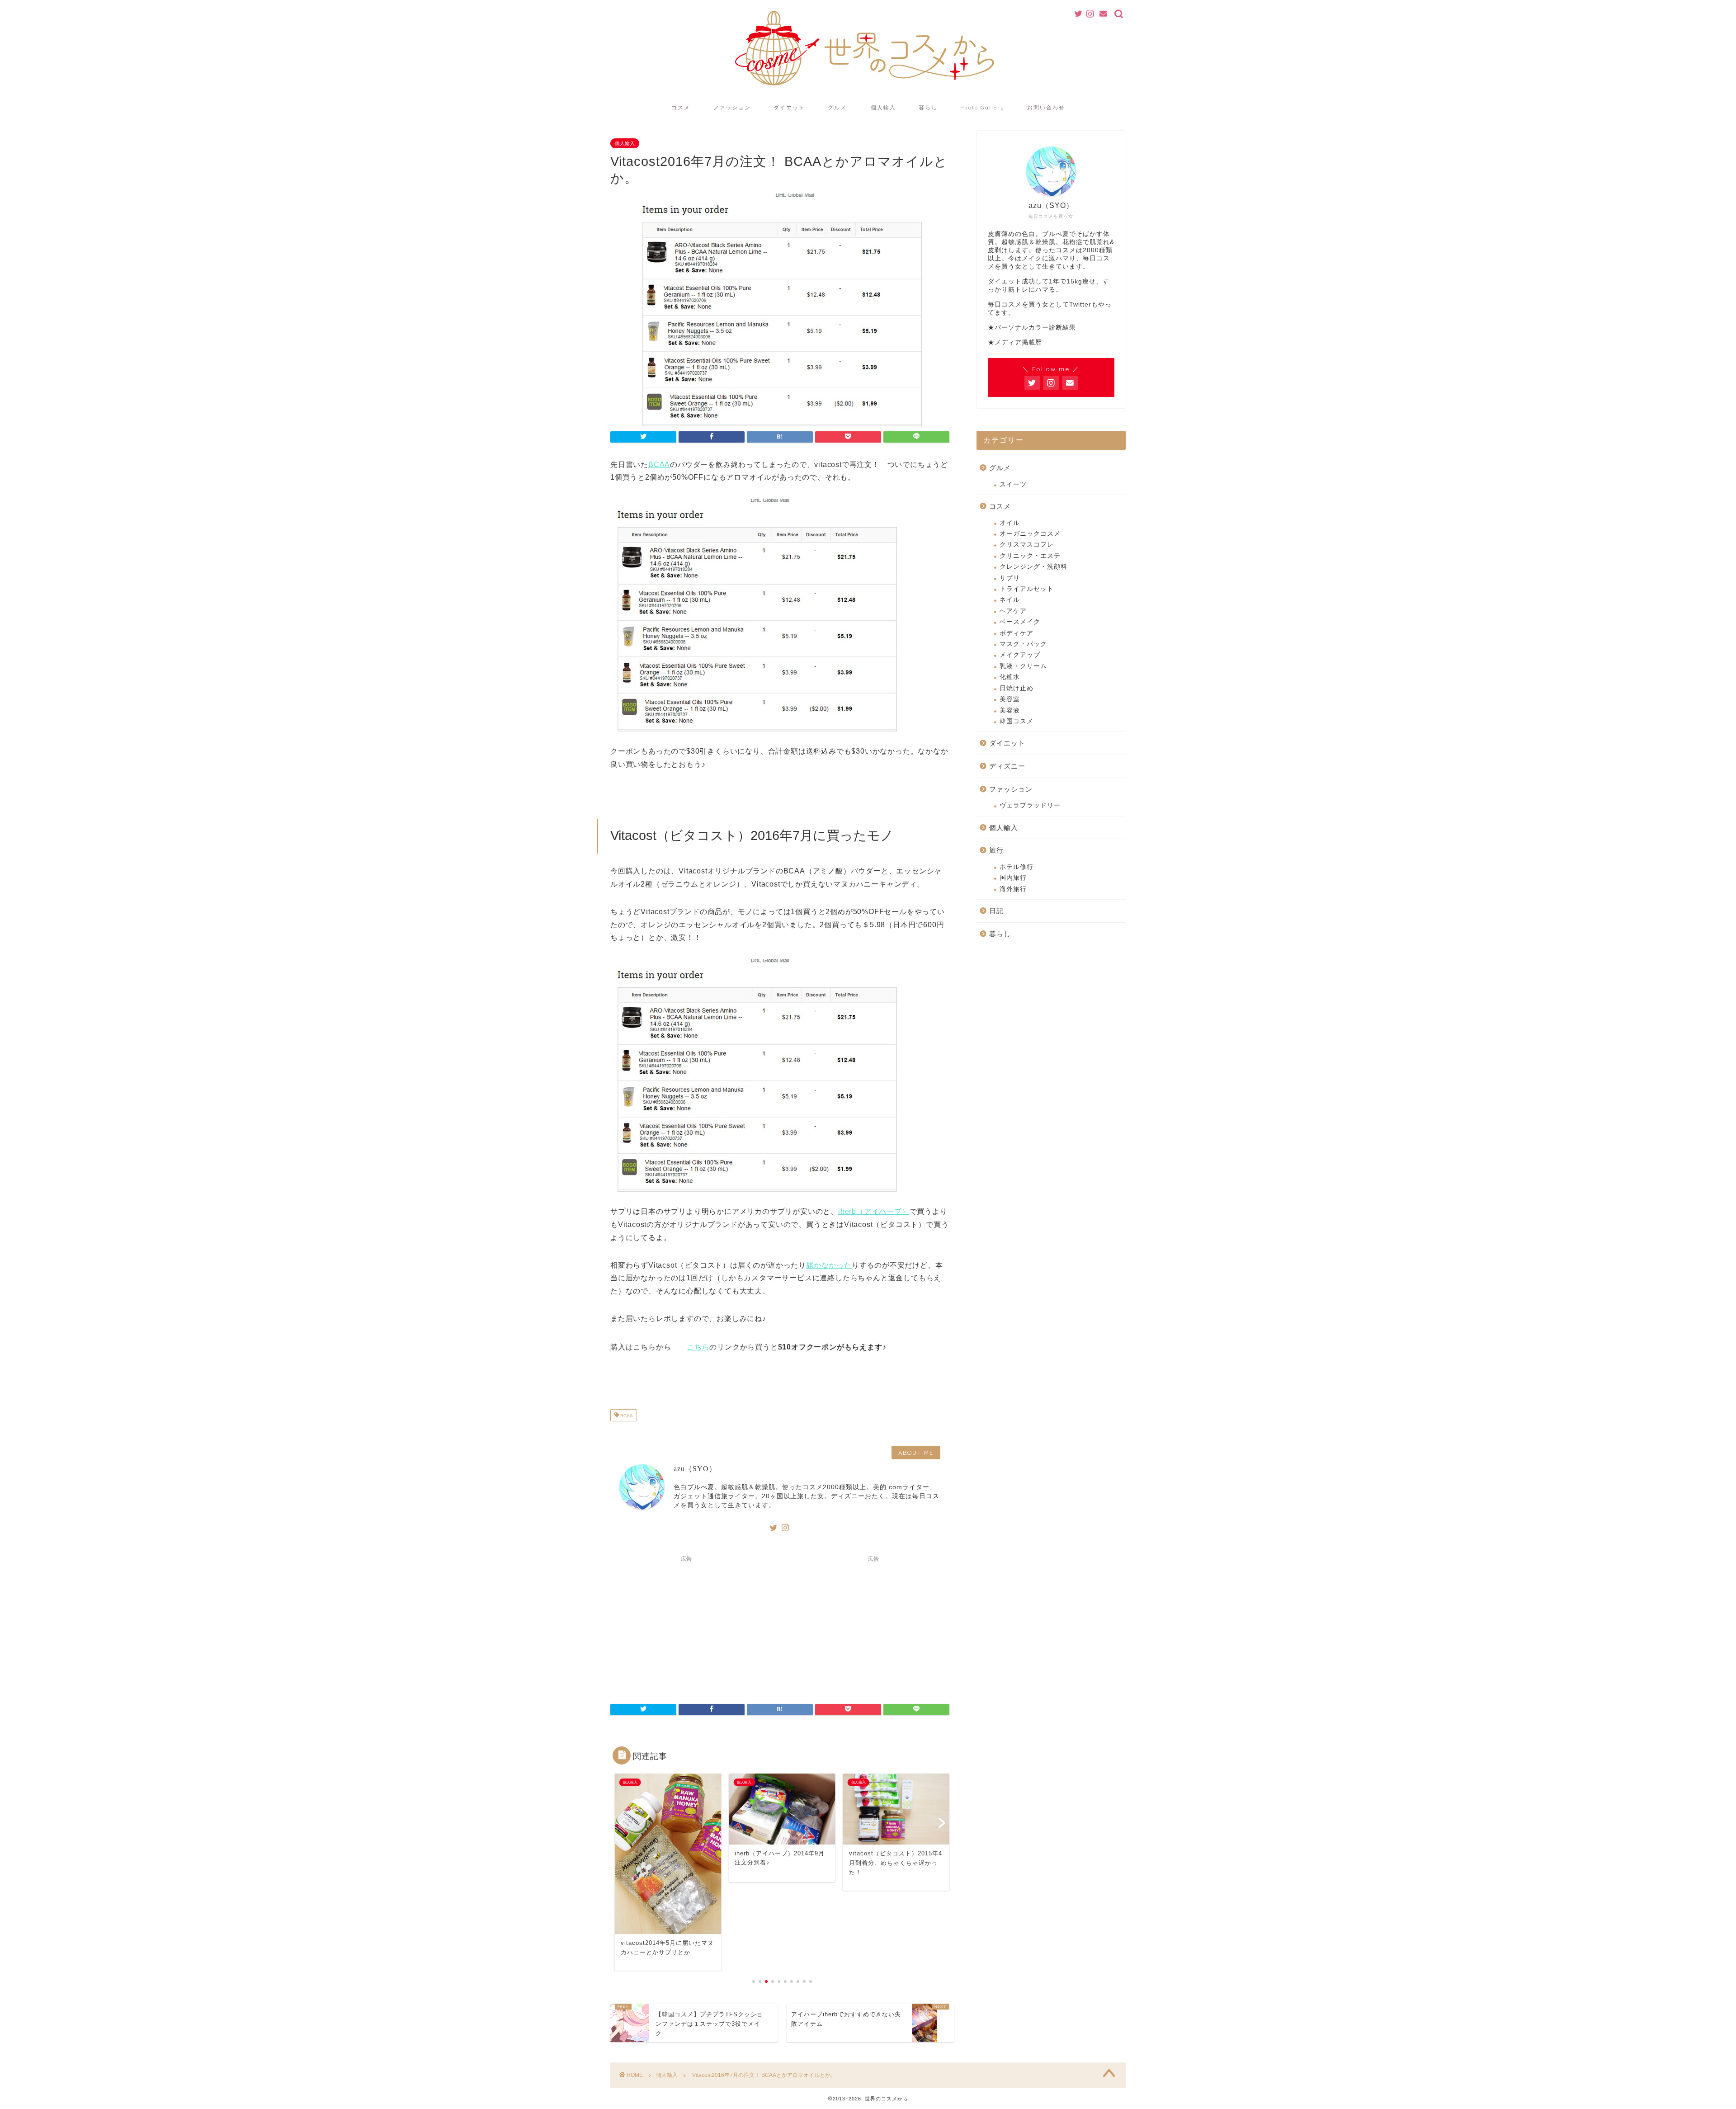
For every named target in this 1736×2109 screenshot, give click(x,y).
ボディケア (1017, 633)
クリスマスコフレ (1027, 545)
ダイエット (789, 107)
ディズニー (1007, 766)
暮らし (928, 107)
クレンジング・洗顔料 (1033, 567)
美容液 (1010, 710)
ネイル (1010, 600)
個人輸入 (883, 107)
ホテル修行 (1017, 867)
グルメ (837, 107)
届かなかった (829, 1265)
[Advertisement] (686, 1623)
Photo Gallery (982, 107)
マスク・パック (1023, 644)
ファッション (732, 107)
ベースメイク (1020, 622)
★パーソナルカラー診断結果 (1032, 328)
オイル (1010, 523)
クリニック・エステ (1030, 556)
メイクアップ (1020, 655)
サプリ (1010, 578)
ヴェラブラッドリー (1030, 805)
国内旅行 (1013, 878)
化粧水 (1010, 677)
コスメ (681, 107)
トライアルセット (1027, 589)
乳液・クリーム (1023, 666)
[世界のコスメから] (868, 90)
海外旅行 (1013, 889)
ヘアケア (1013, 611)
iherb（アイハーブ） (874, 1211)
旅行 (996, 850)
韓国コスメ (1017, 721)
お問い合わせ (1046, 107)
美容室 (1010, 699)
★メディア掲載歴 (1015, 342)
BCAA (659, 465)
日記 (996, 911)
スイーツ (1013, 484)
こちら (698, 1347)
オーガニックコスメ (1030, 534)
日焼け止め (1017, 688)
